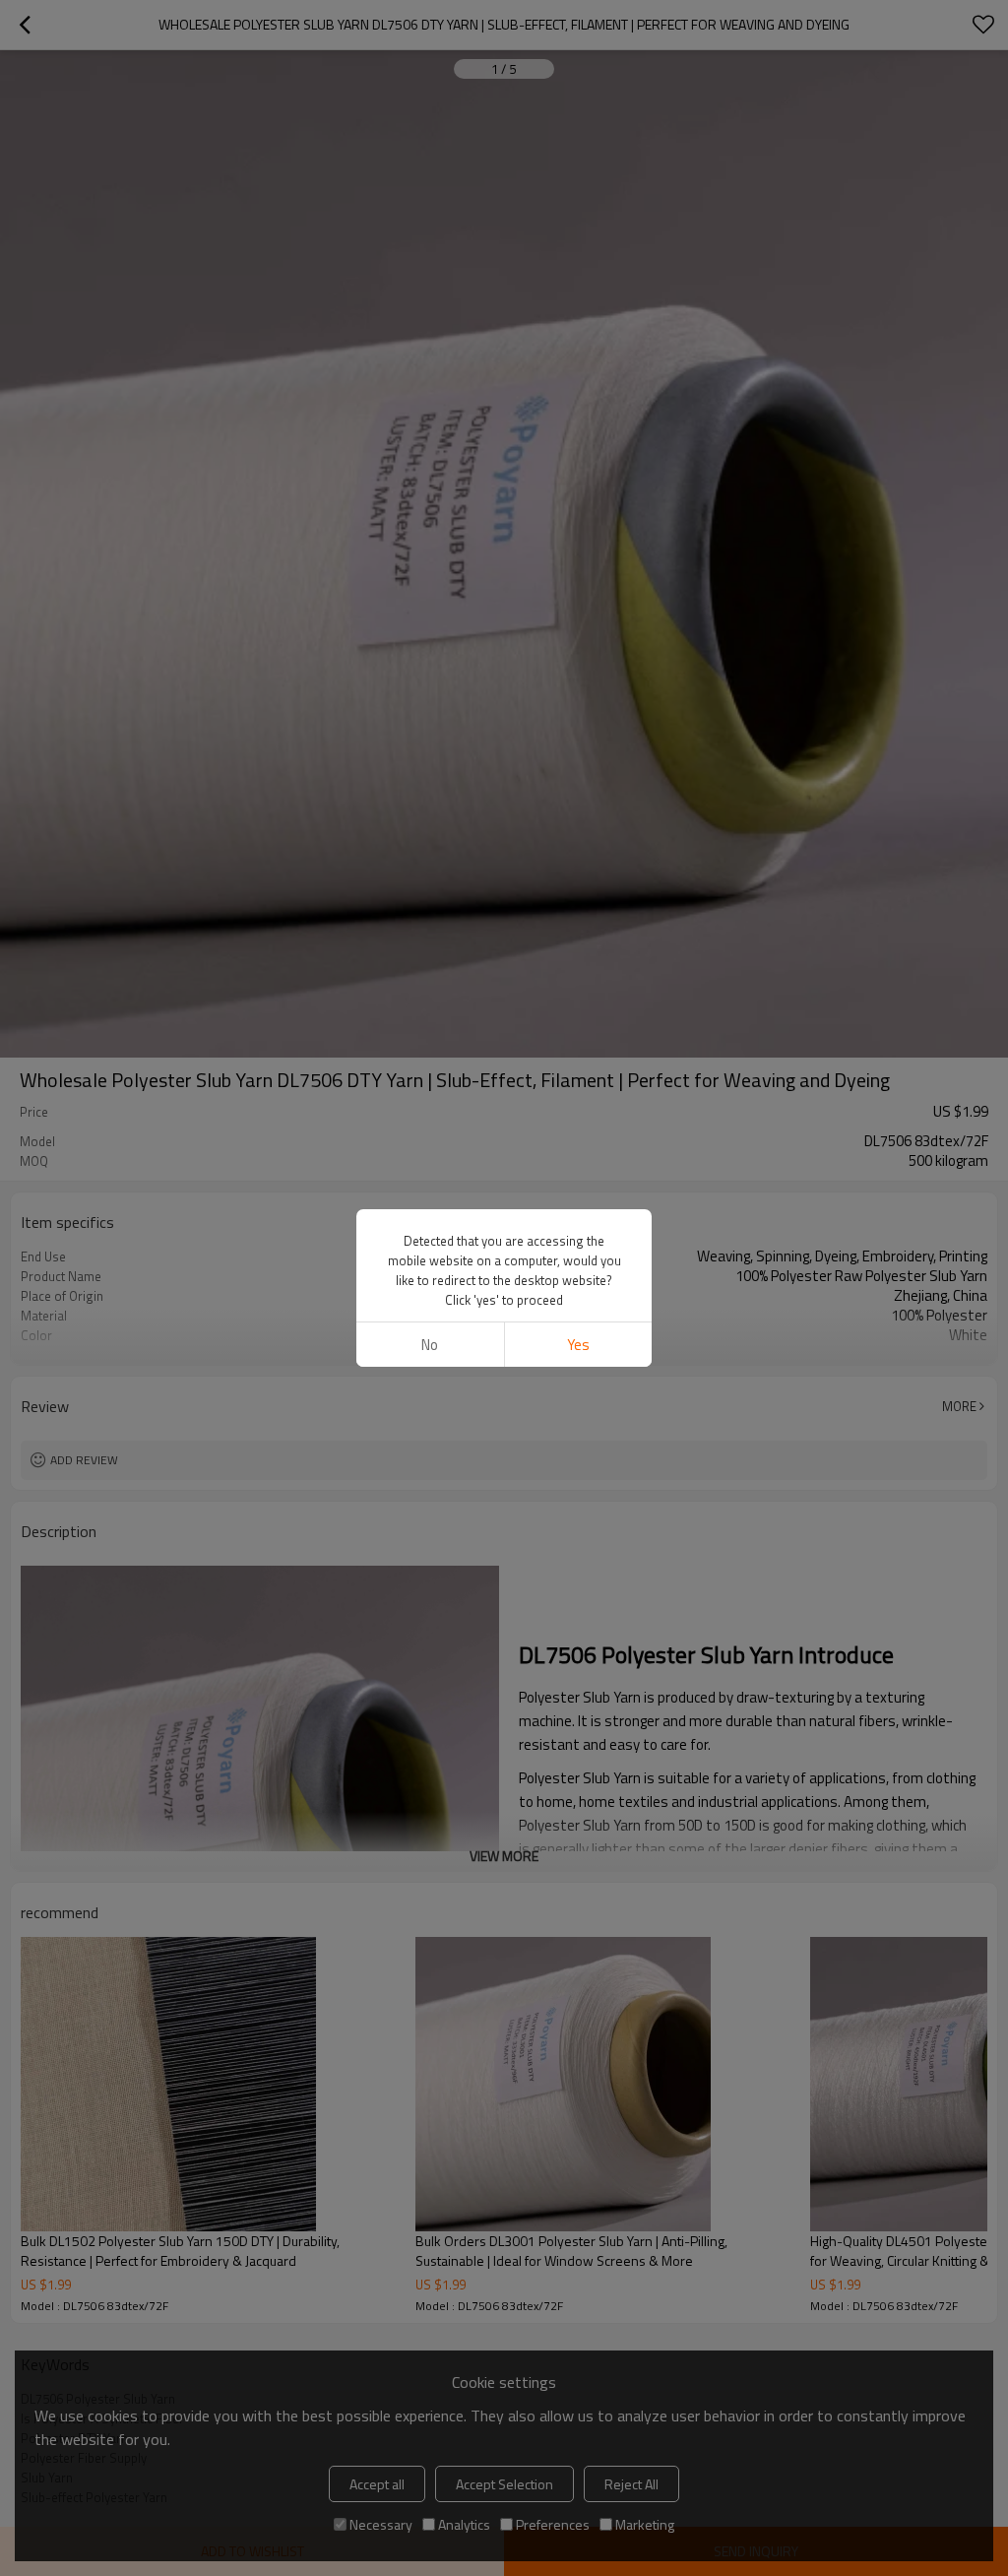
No (430, 1345)
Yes (578, 1345)
